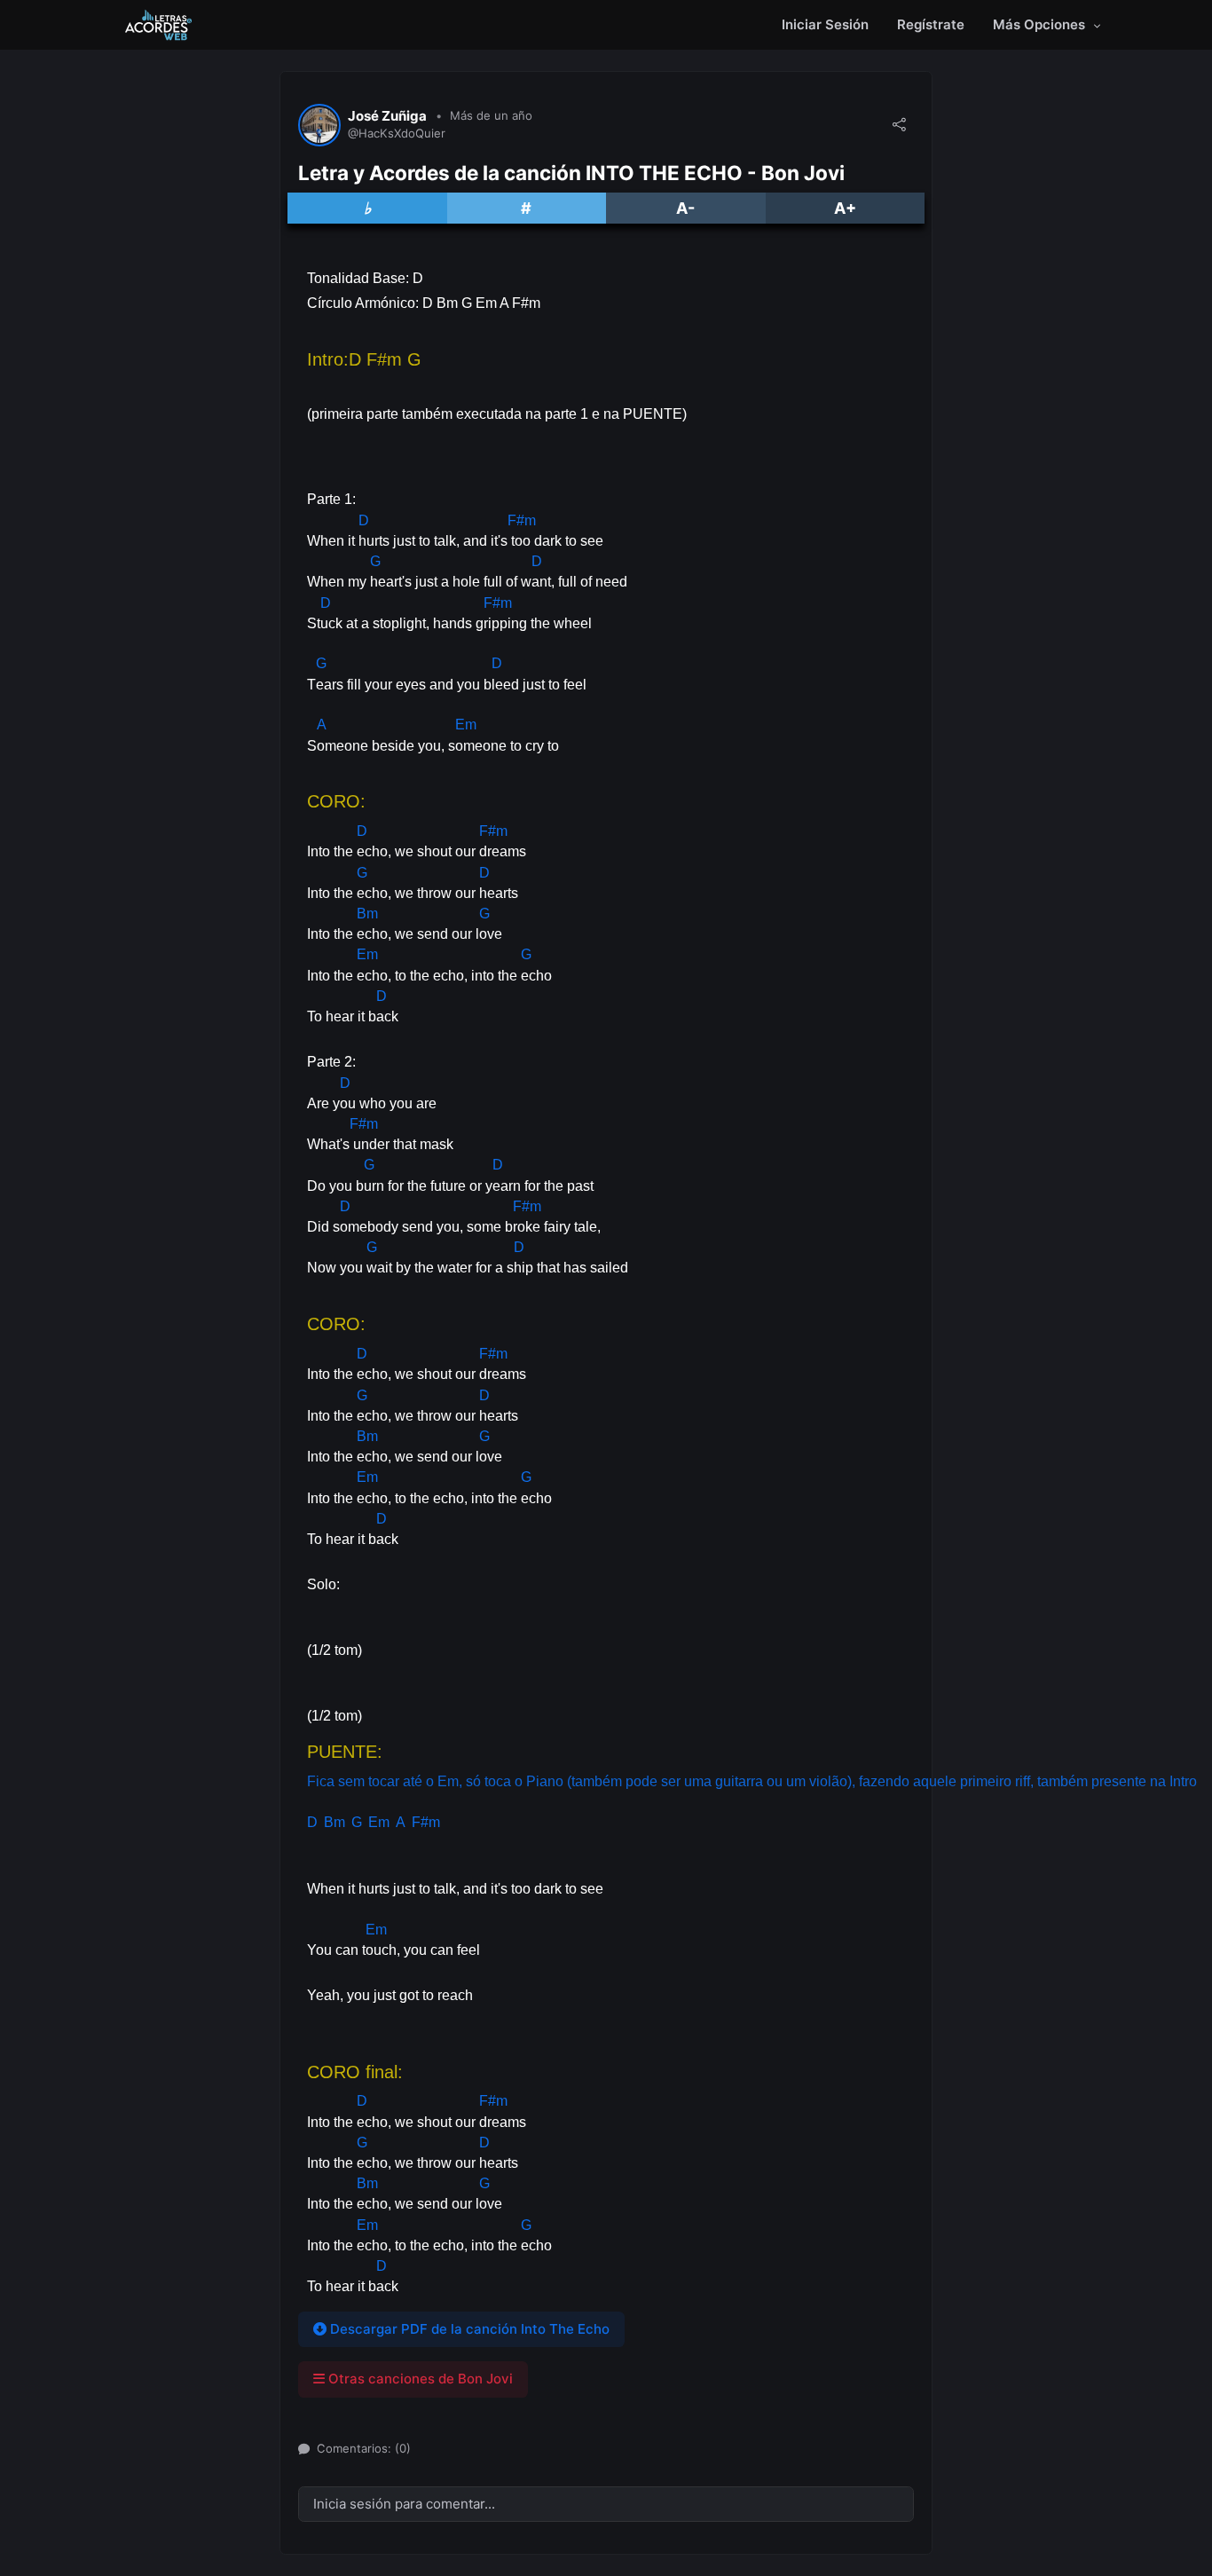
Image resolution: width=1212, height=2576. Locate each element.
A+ (845, 208)
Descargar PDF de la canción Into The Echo (468, 2329)
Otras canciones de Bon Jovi (419, 2379)
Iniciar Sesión (825, 24)
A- (685, 208)
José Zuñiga (387, 116)
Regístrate (931, 24)
